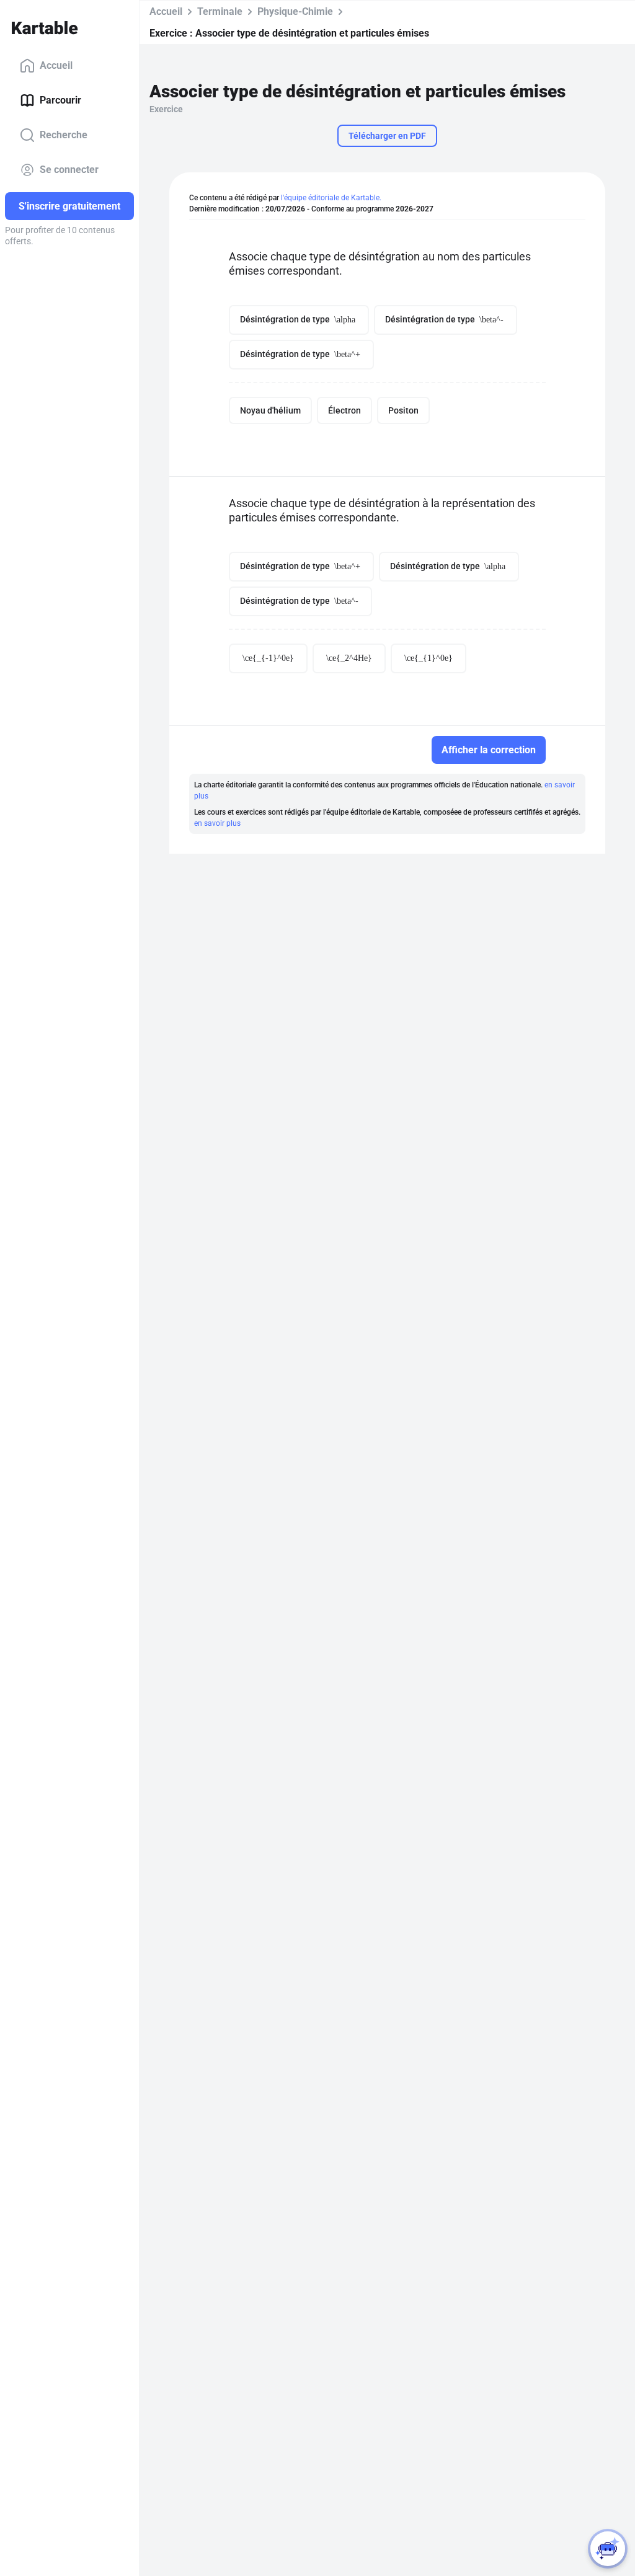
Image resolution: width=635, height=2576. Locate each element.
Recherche (64, 135)
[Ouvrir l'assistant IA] (608, 2549)
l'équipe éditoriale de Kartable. (331, 198)
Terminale (220, 11)
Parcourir (60, 100)
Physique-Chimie (295, 11)
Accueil (56, 65)
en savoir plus (217, 823)
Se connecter (69, 170)
